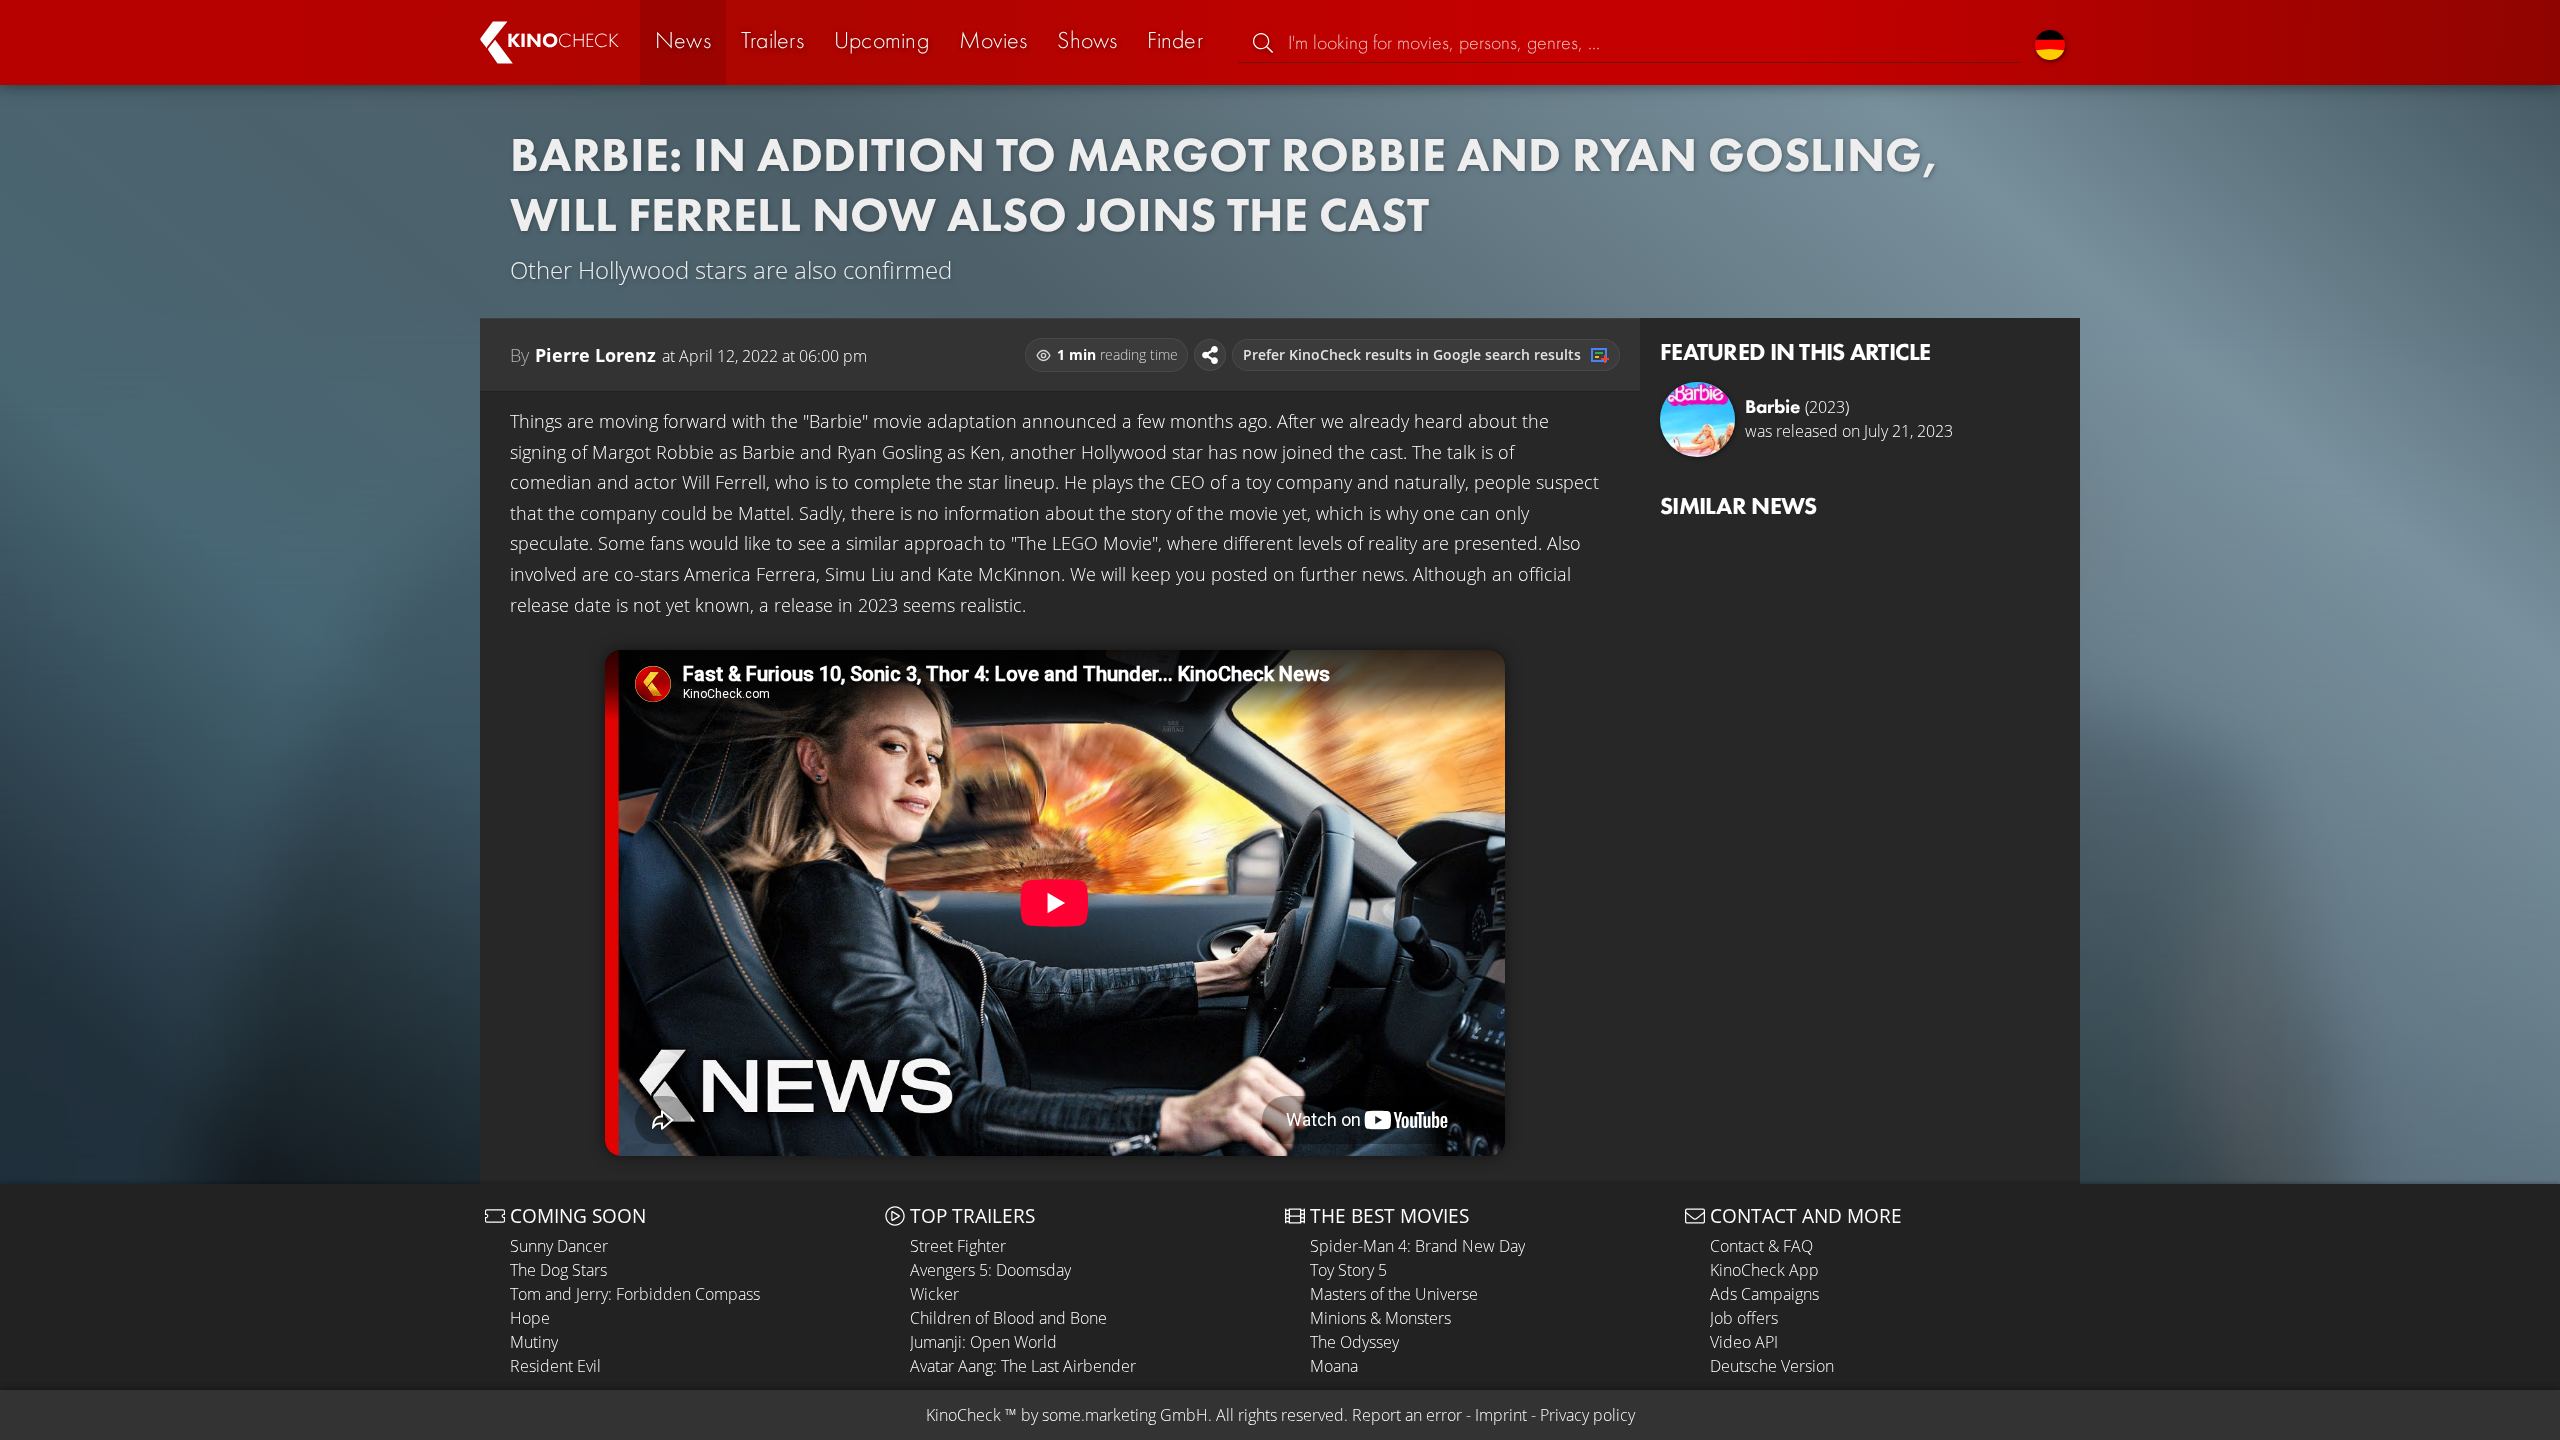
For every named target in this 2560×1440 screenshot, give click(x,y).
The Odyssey (1354, 1342)
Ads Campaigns (1764, 1294)
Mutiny (534, 1342)
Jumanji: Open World (983, 1342)
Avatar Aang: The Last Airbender (1023, 1366)
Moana (1334, 1366)
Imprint (1501, 1415)
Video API (1744, 1342)
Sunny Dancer (559, 1246)
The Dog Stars (558, 1270)
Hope (530, 1318)
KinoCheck (963, 1415)
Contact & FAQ (1761, 1246)
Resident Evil (555, 1366)
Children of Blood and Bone (1008, 1318)
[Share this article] (1210, 355)
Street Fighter (958, 1246)
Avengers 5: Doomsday (990, 1270)
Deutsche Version (1772, 1366)
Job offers (1744, 1318)
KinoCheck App (1764, 1270)
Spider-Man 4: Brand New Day (1417, 1246)
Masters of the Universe (1394, 1294)
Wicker (934, 1294)
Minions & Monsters (1380, 1318)
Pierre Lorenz (595, 355)
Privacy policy (1587, 1415)
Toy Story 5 (1348, 1270)
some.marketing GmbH (1125, 1415)
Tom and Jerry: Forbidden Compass (635, 1294)
